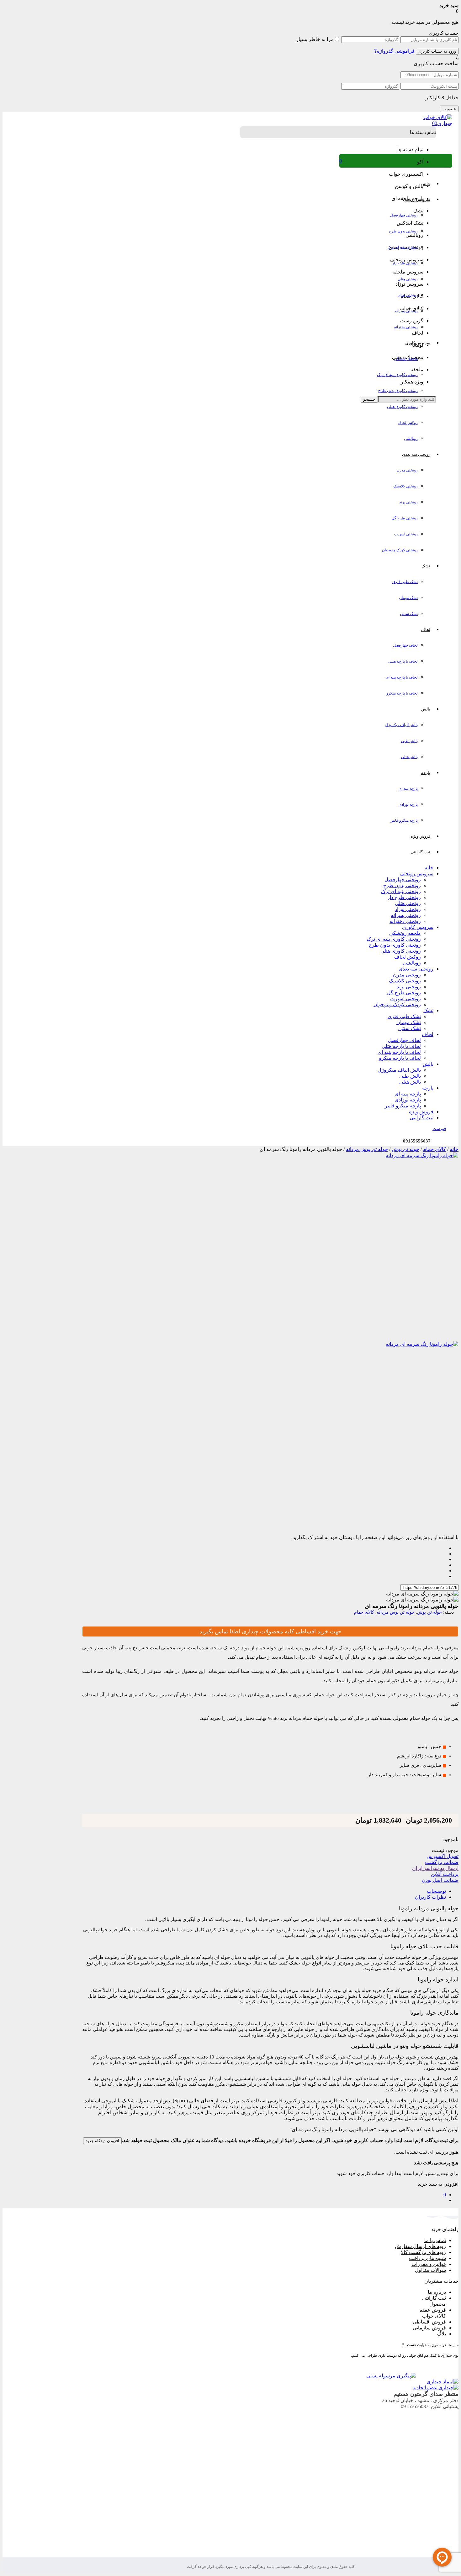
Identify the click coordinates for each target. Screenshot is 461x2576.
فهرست (439, 1129)
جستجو (369, 399)
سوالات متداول (430, 2270)
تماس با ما (435, 2240)
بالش (428, 1064)
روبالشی (411, 439)
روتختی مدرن (407, 470)
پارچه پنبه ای (408, 788)
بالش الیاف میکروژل (401, 725)
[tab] (264, 1891)
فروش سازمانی (429, 2328)
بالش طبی (409, 741)
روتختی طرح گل (405, 518)
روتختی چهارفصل (404, 215)
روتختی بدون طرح (403, 231)
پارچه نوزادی (408, 804)
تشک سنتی (409, 614)
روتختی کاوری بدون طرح (398, 391)
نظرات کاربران (430, 1897)
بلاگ (442, 2334)
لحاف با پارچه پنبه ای (402, 677)
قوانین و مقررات (429, 2264)
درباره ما (437, 2292)
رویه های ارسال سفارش (420, 2246)
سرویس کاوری (418, 927)
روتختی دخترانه (406, 327)
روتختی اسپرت (406, 534)
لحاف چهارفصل (405, 645)
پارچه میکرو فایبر (404, 820)
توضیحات (436, 1891)
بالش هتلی (409, 757)
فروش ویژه (421, 1112)
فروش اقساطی (429, 2322)
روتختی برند (408, 502)
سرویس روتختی (417, 874)
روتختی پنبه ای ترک (403, 247)
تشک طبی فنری (405, 582)
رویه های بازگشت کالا (423, 2252)
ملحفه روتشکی (406, 359)
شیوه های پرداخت (427, 2258)
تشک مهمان (408, 598)
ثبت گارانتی (421, 1118)
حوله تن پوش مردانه (367, 1149)
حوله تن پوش (405, 1149)
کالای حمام (435, 1149)
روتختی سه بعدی (416, 969)
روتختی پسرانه (406, 311)
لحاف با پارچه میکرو (402, 693)
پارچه (428, 1088)
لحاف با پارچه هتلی (403, 661)
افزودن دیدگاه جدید (102, 2141)
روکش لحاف (408, 423)
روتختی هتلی (408, 279)
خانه (429, 868)
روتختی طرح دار (405, 263)
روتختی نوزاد (408, 295)
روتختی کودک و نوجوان (400, 550)
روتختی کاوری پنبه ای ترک (397, 375)
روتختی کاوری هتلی (402, 407)
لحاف (428, 1034)
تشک (428, 1010)
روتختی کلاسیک (405, 486)
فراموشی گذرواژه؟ (394, 51)
